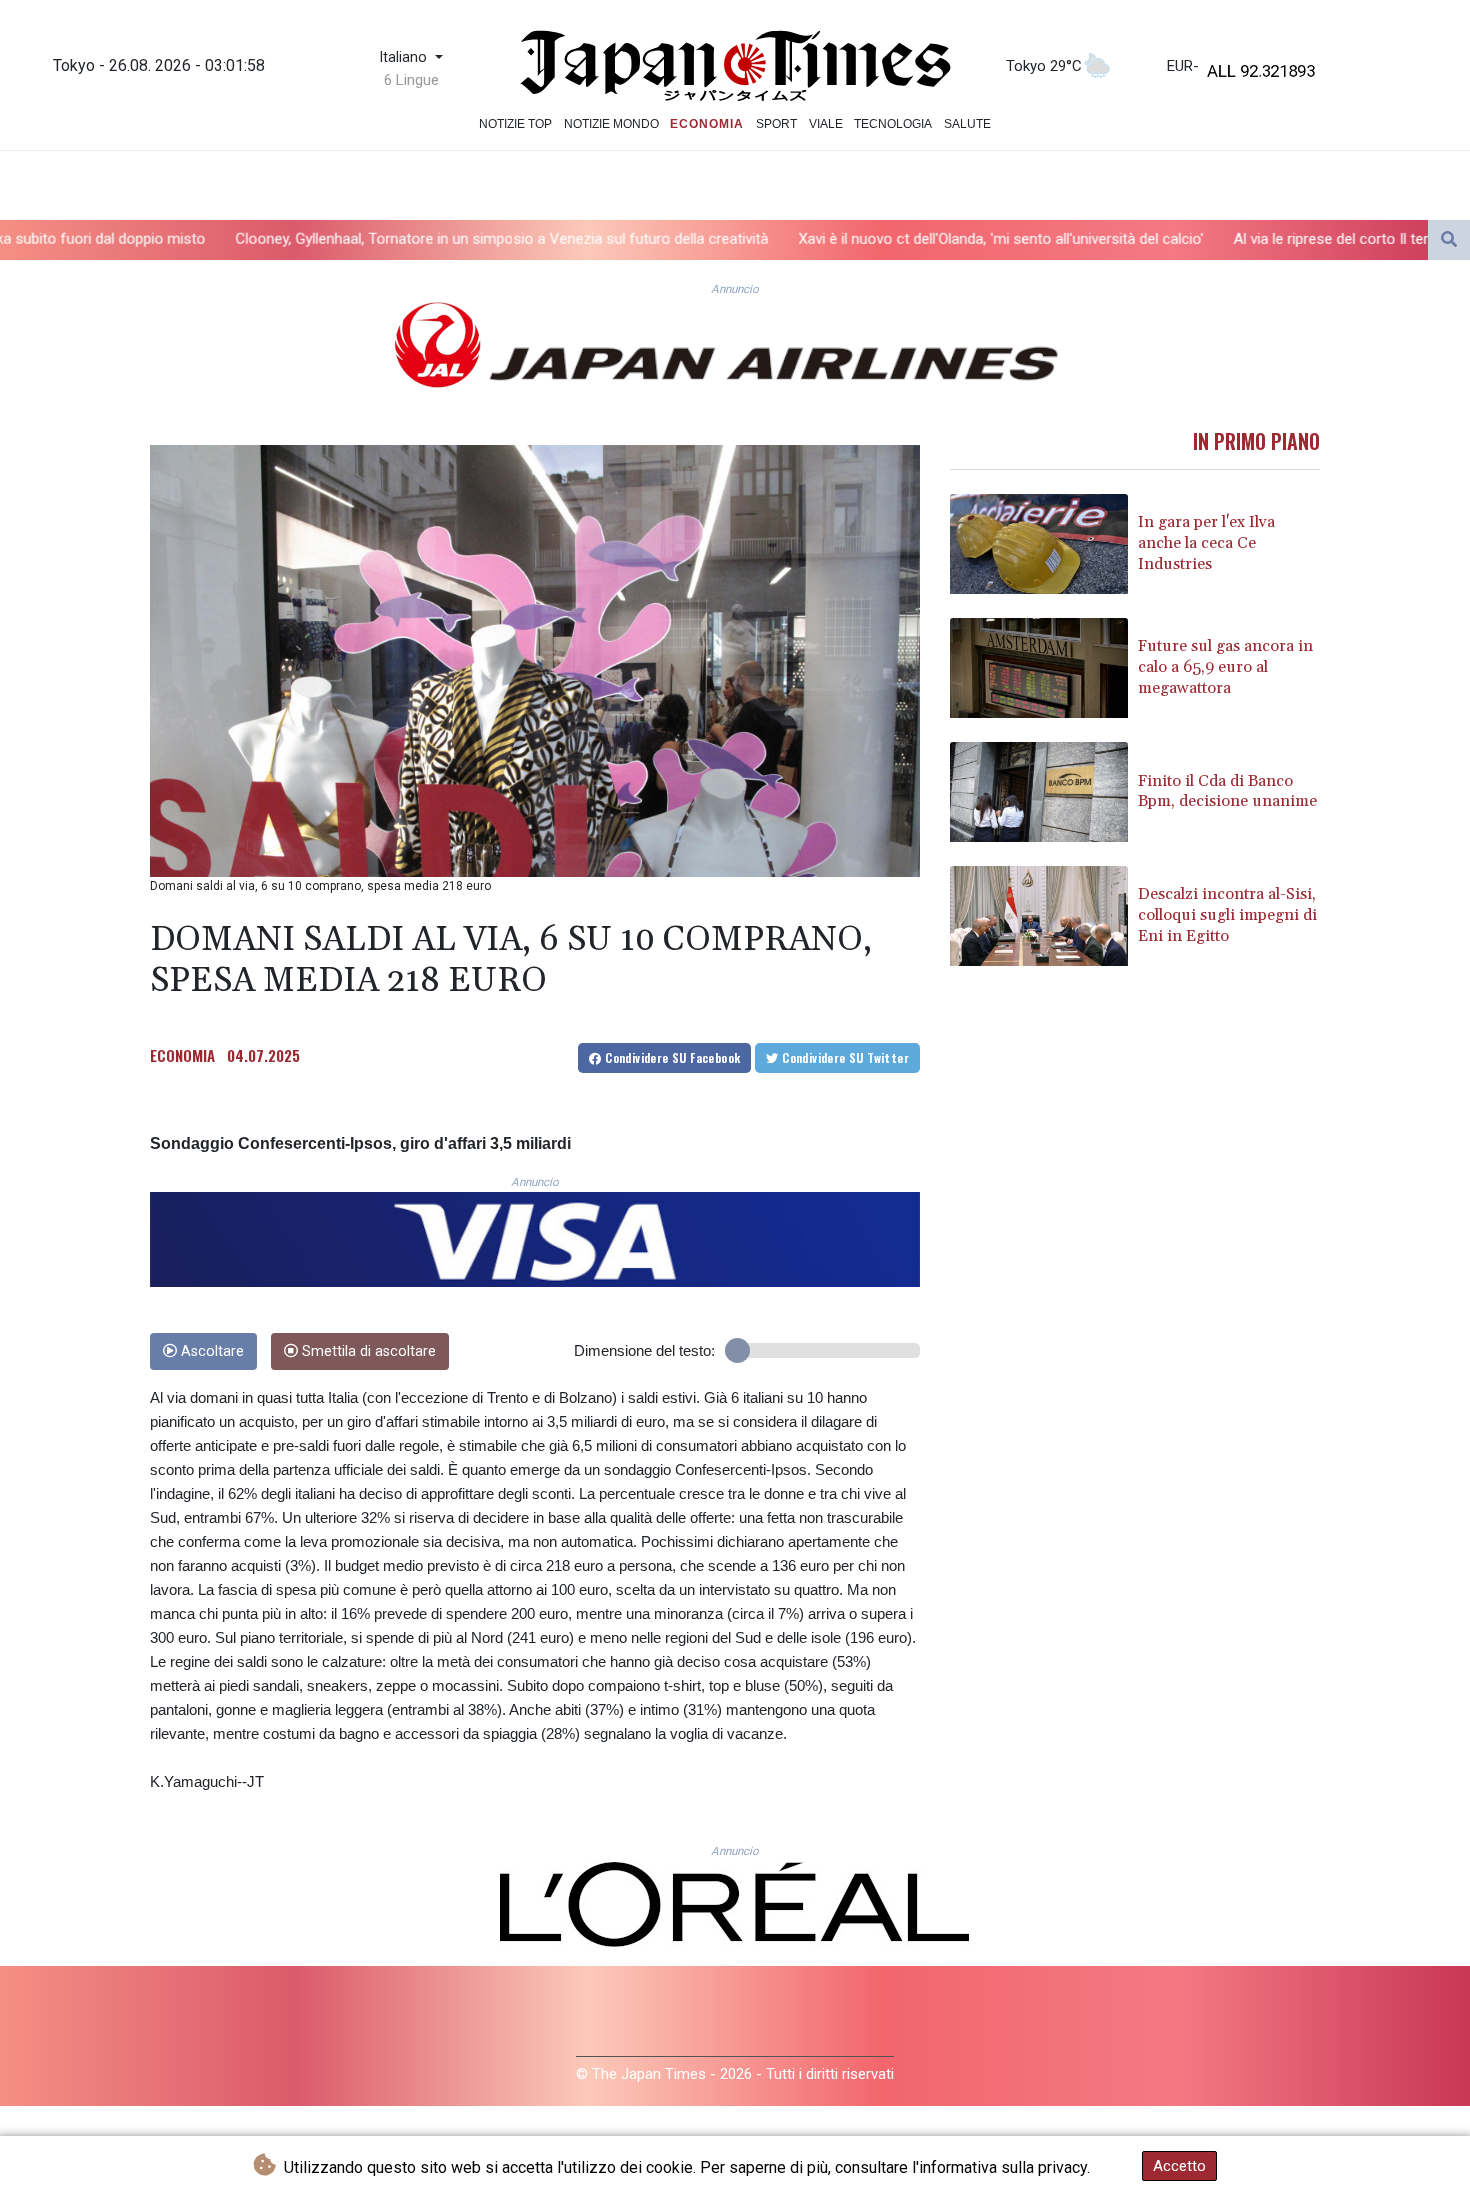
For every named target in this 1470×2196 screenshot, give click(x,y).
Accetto (1179, 2166)
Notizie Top (515, 124)
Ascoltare (210, 1351)
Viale (826, 124)
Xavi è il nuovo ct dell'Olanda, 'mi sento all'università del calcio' (823, 239)
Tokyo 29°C (1044, 66)
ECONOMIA (182, 1055)
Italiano (405, 57)
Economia (707, 124)
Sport (776, 124)
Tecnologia (893, 124)
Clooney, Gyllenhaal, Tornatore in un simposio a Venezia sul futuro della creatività (324, 239)
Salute (967, 124)
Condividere (671, 1057)
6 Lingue (411, 80)
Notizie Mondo (611, 124)
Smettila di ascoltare (367, 1351)
